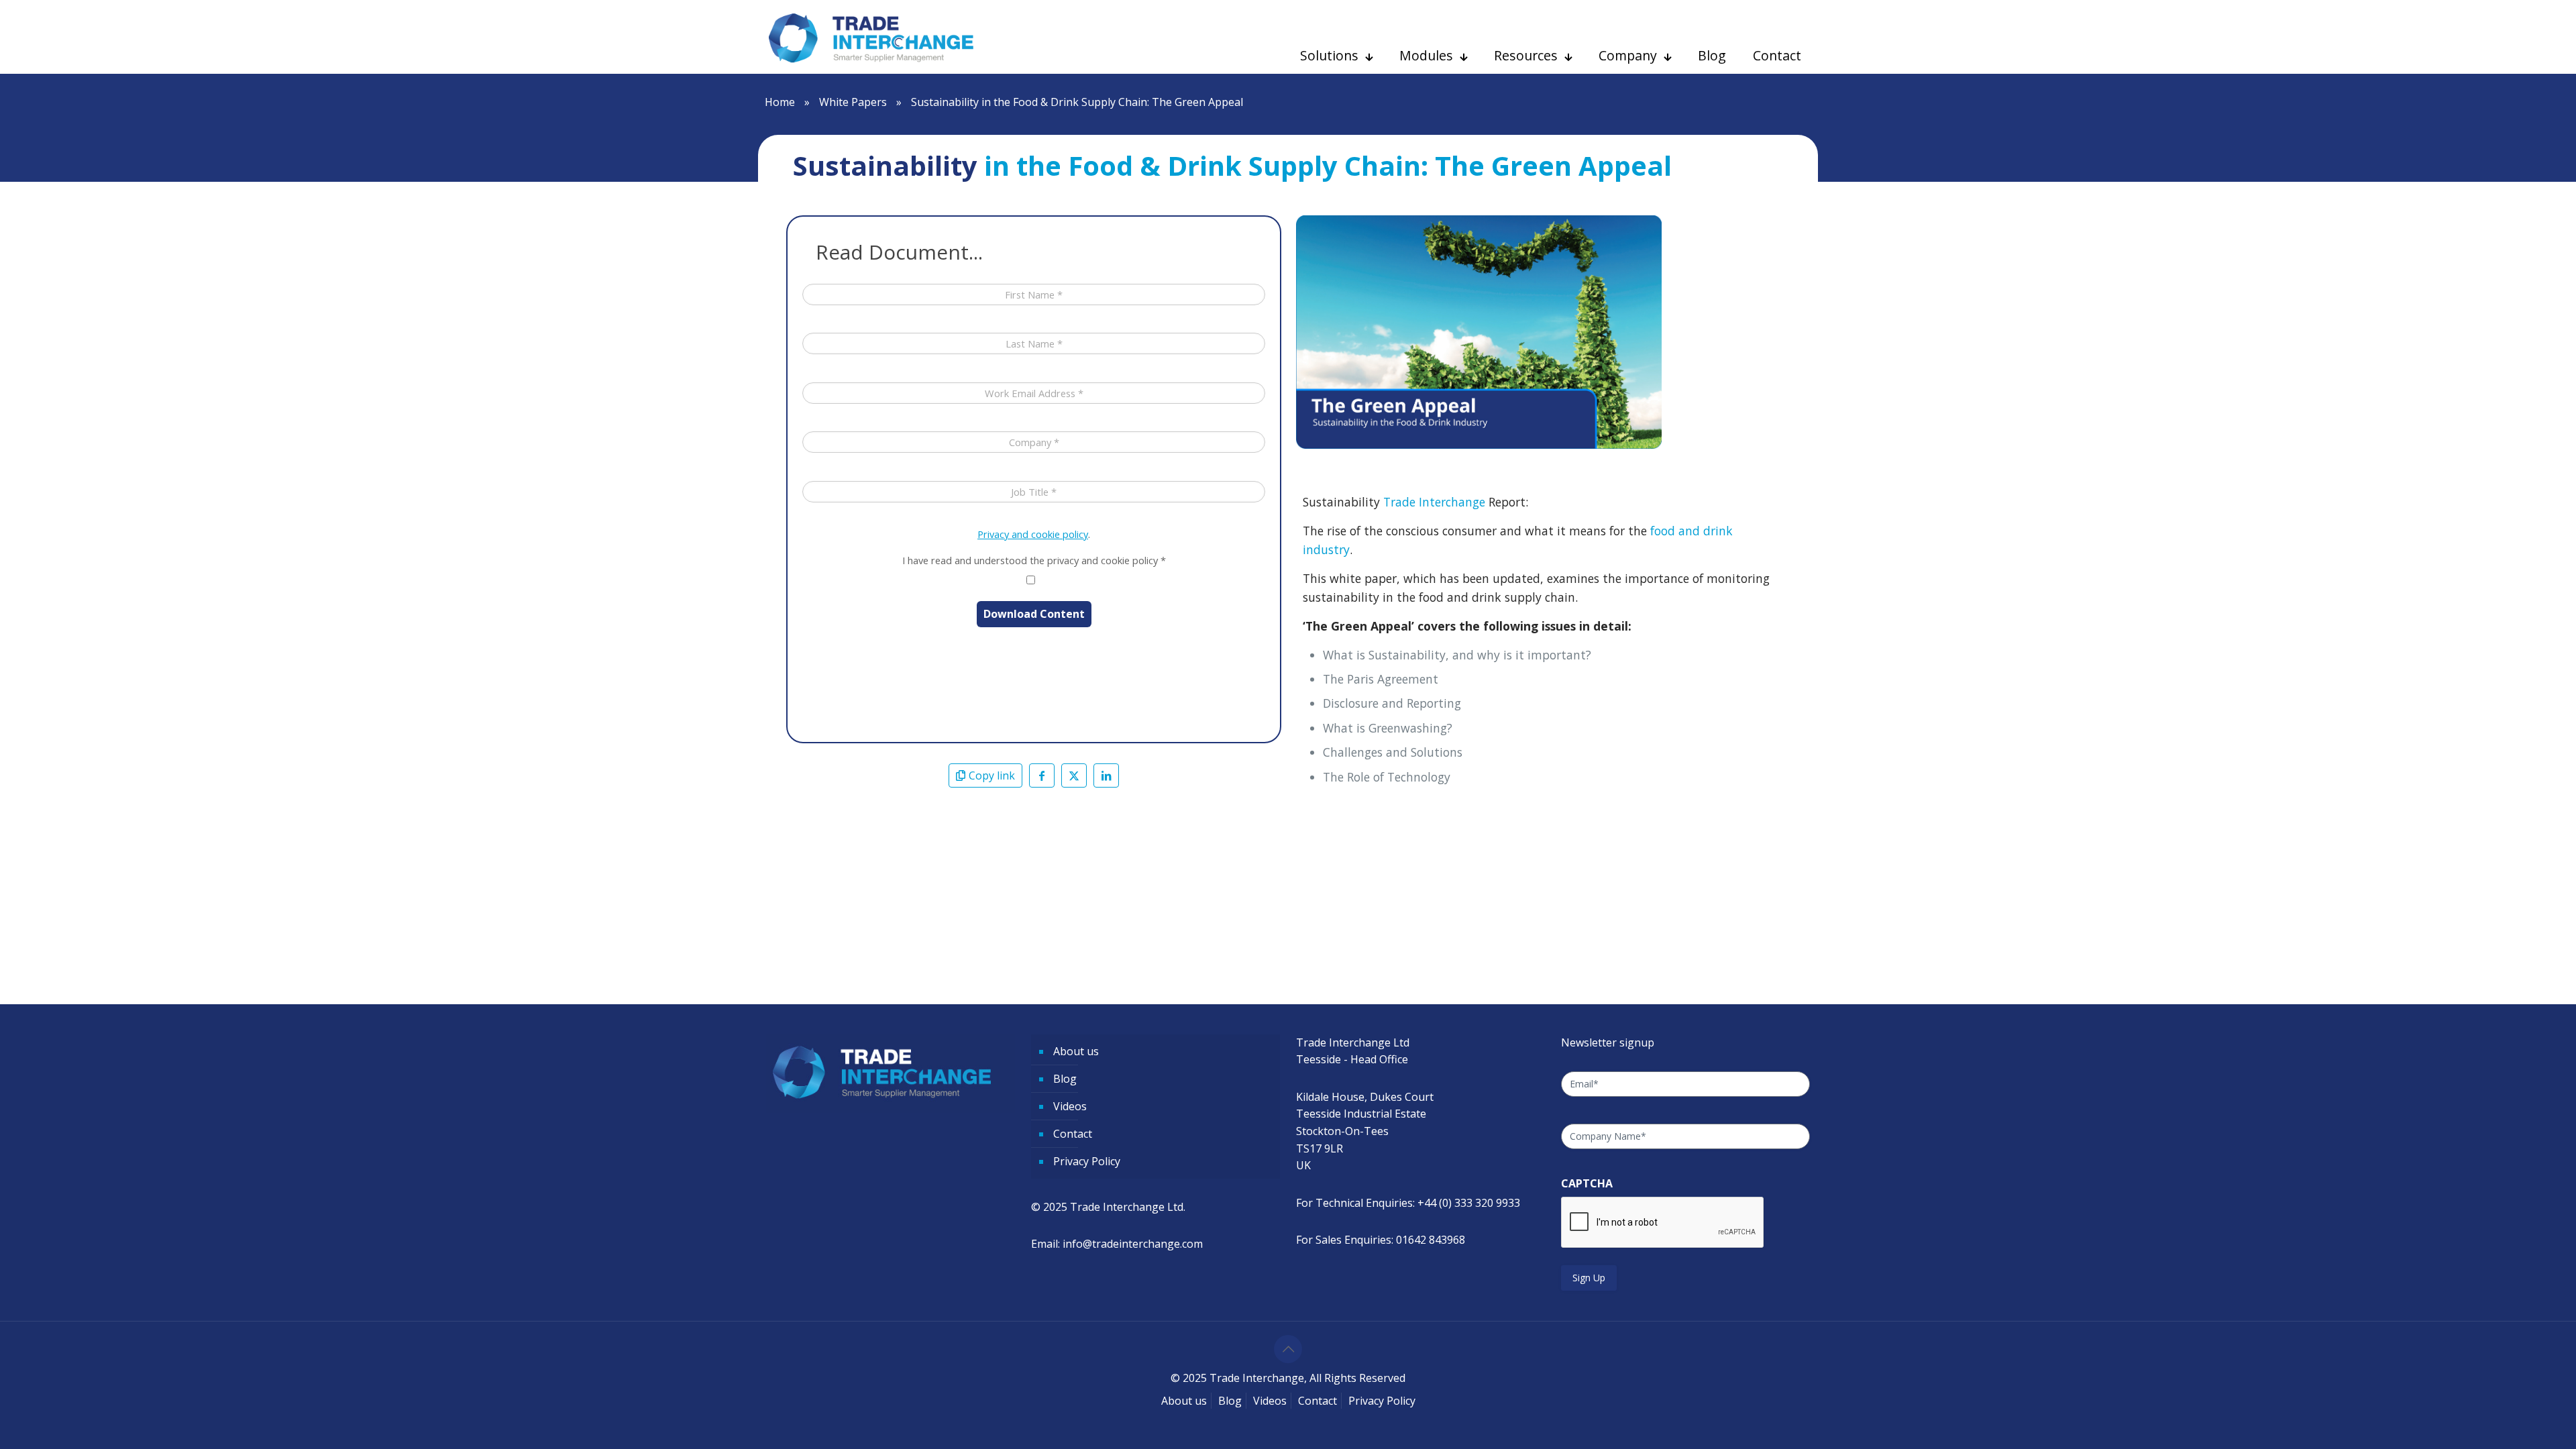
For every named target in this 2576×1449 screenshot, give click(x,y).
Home (780, 102)
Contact (1073, 1134)
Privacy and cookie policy (1033, 534)
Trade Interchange (1434, 502)
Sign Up (1589, 1278)
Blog (1065, 1079)
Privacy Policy (1087, 1161)
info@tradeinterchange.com (1133, 1244)
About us (1076, 1051)
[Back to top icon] (1288, 1349)
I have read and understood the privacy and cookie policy (1034, 560)
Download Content (1034, 614)
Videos (1070, 1106)
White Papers (853, 102)
